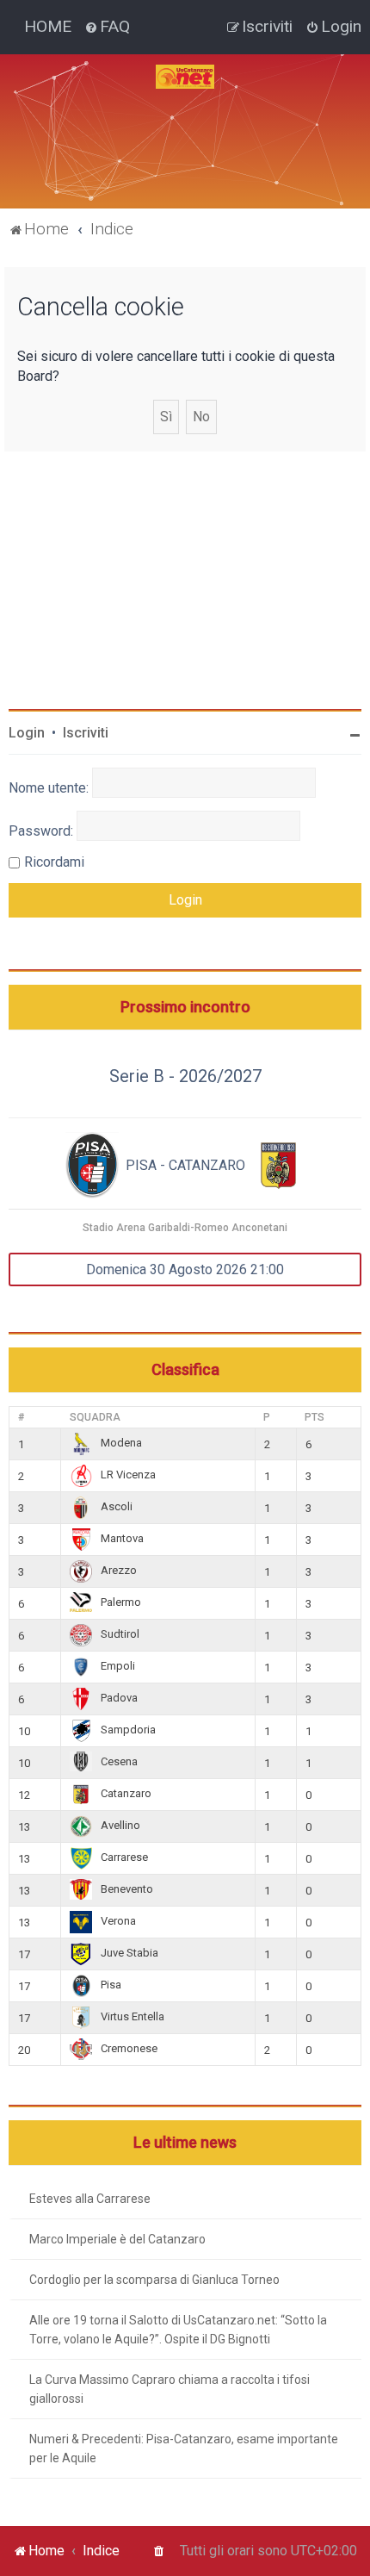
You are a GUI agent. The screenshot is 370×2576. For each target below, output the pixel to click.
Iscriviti (86, 733)
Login (27, 733)
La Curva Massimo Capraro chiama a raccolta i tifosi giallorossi (170, 2389)
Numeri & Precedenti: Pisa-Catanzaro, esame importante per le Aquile (184, 2448)
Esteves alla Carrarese (90, 2199)
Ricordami (54, 862)
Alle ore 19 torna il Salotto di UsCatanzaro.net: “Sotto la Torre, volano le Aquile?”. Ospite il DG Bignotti (178, 2330)
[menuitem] (107, 27)
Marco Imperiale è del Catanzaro (117, 2239)
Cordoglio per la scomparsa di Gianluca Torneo (154, 2280)
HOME (48, 26)
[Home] (185, 77)
